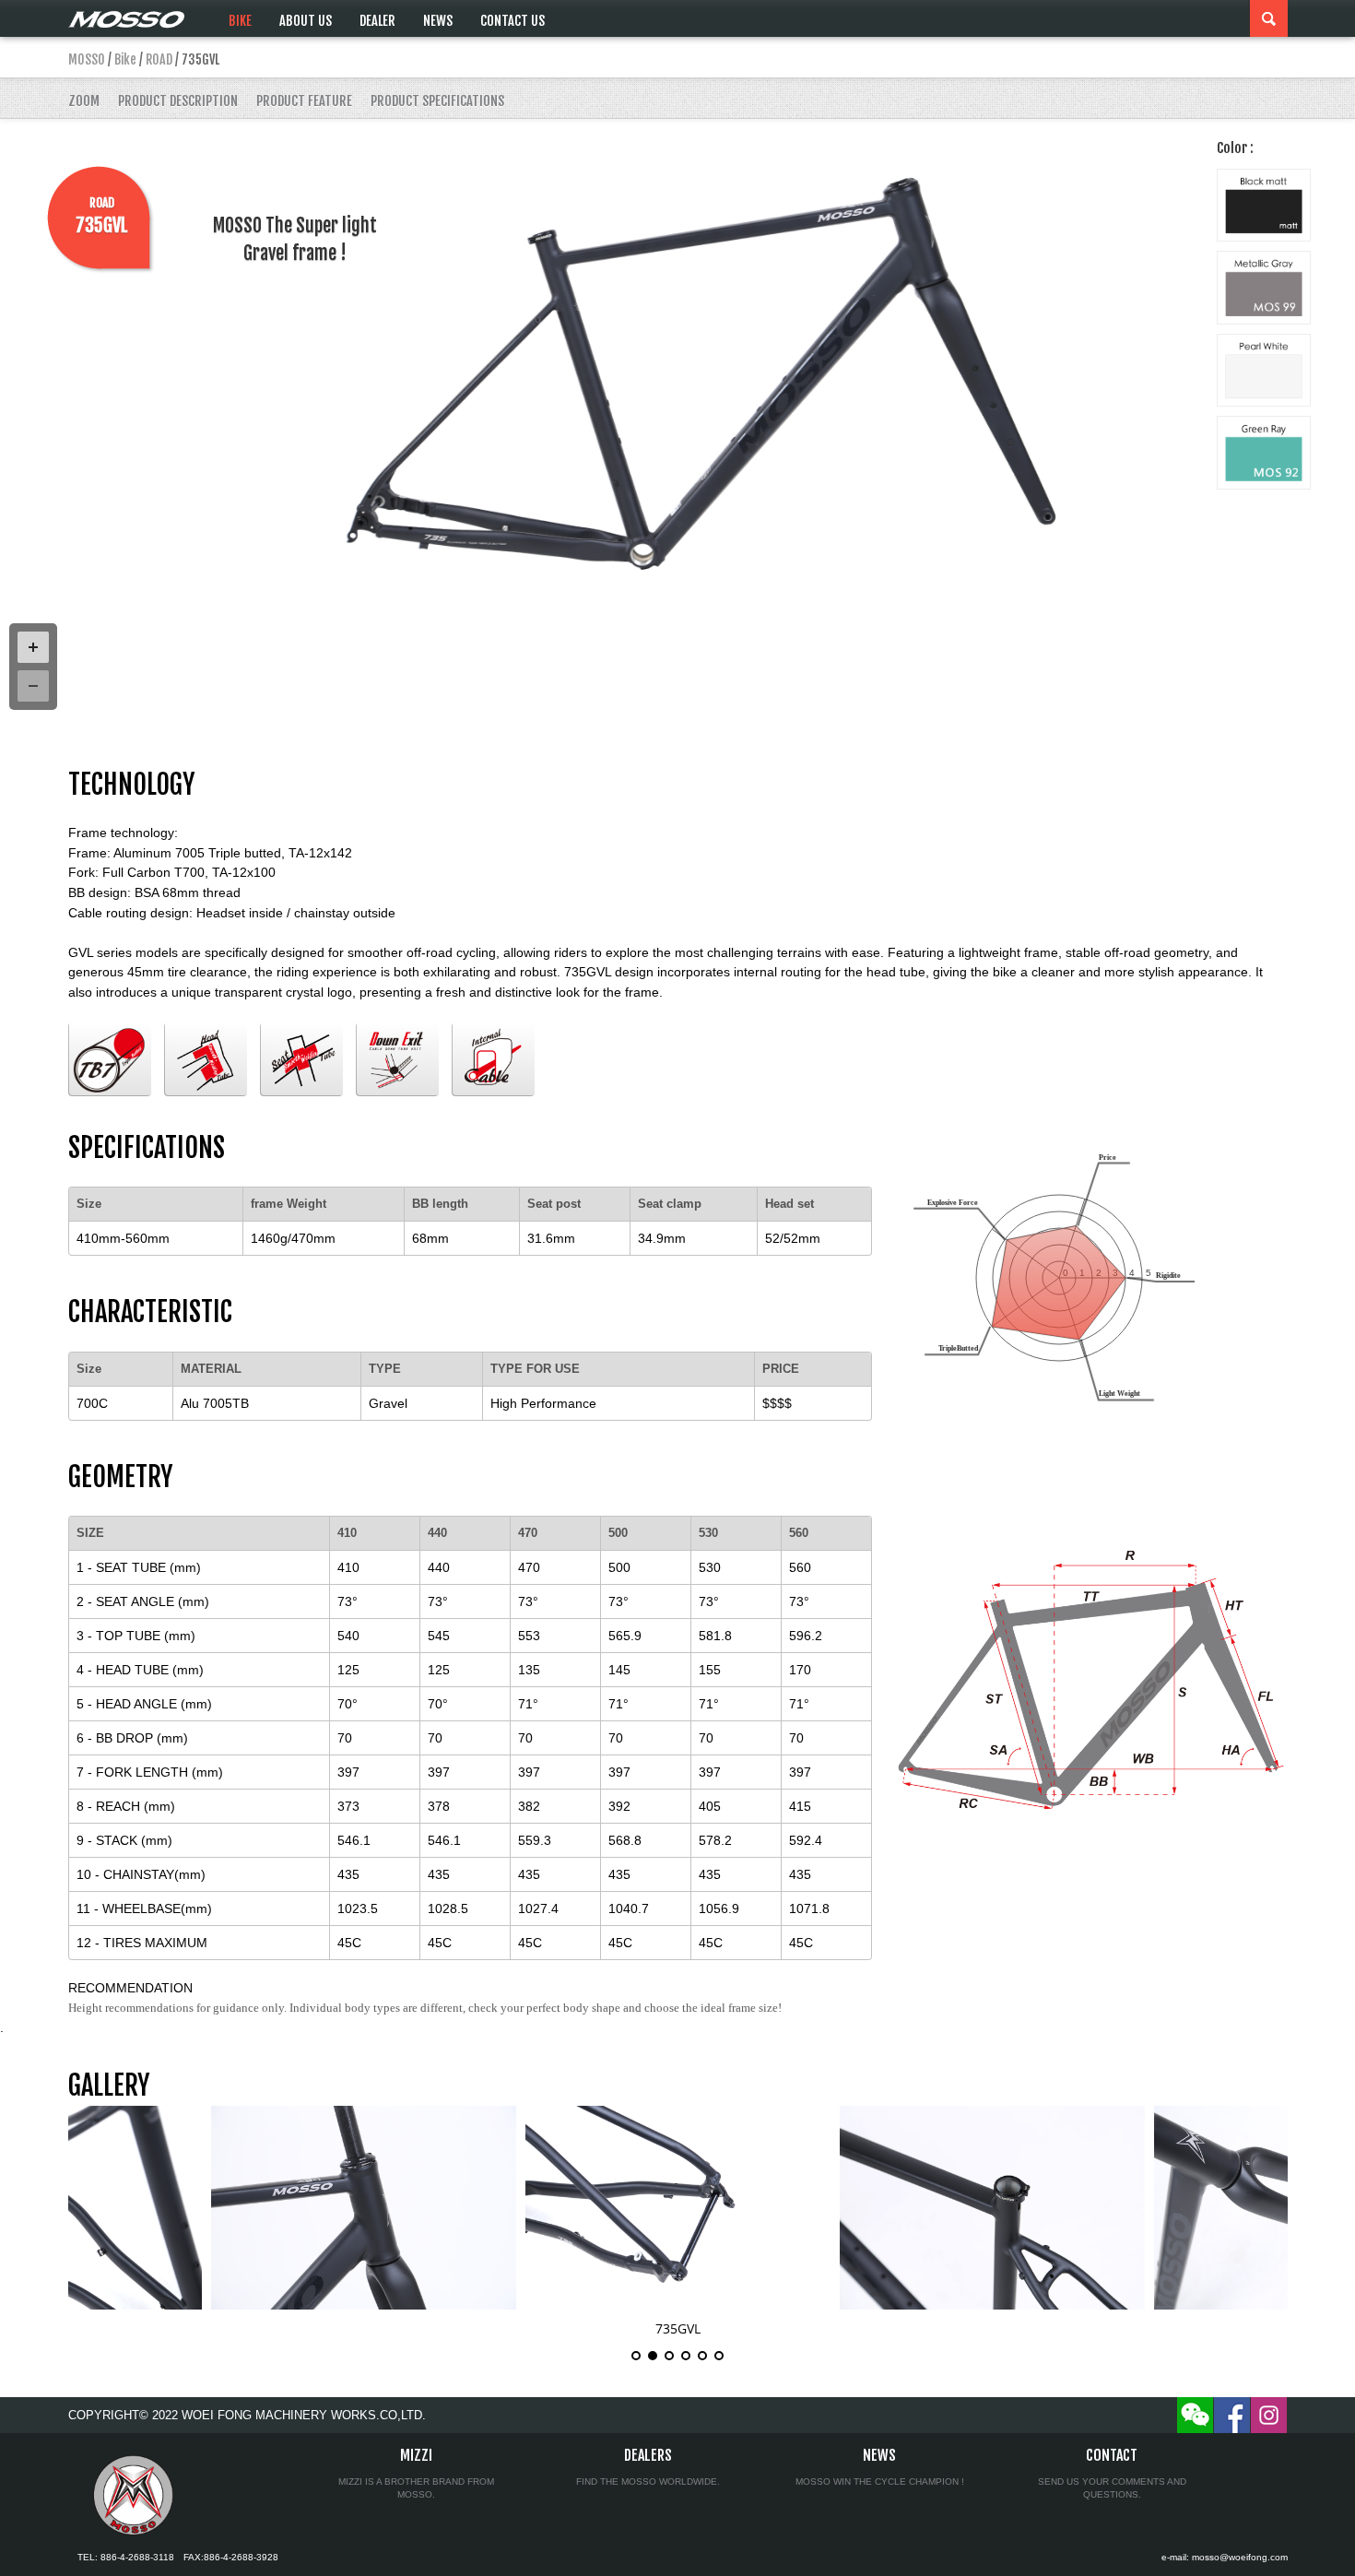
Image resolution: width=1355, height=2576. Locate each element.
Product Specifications (437, 101)
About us (306, 21)
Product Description (178, 101)
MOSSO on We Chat (1195, 2415)
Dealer (377, 21)
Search (1269, 18)
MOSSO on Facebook (1232, 2415)
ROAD (159, 59)
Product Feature (304, 101)
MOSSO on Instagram (1269, 2415)
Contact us (513, 21)
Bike (240, 21)
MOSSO (87, 59)
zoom (84, 101)
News (438, 21)
